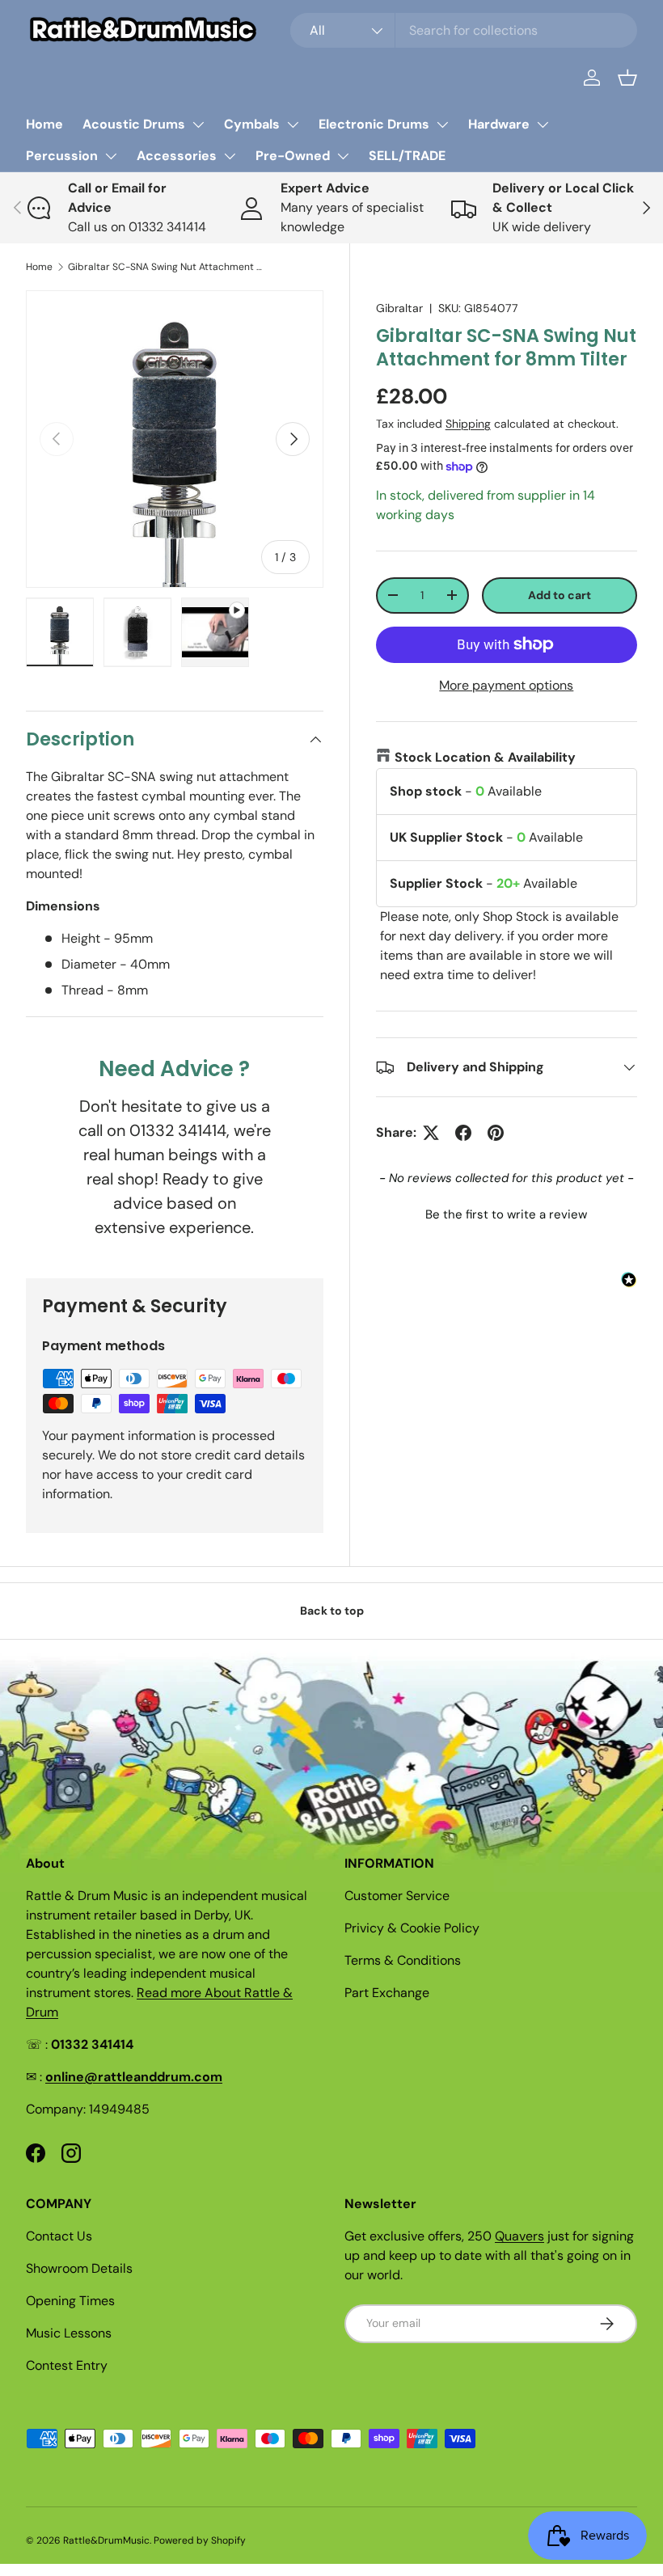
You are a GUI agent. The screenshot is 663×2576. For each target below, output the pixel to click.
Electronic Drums (374, 124)
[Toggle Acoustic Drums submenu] (198, 125)
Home (44, 124)
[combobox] (464, 30)
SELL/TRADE (407, 156)
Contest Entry (67, 2365)
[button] (627, 78)
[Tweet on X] (431, 1133)
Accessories (177, 156)
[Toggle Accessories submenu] (230, 156)
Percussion (62, 156)
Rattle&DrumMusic (106, 2540)
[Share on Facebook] (463, 1133)
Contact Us (59, 2236)
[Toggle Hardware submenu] (543, 125)
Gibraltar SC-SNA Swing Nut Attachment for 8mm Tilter (165, 267)
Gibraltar (399, 308)
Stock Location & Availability (485, 757)
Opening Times (70, 2301)
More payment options (506, 685)
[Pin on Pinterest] (496, 1133)
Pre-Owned (293, 156)
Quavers (519, 2236)
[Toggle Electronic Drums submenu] (442, 125)
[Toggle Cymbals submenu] (293, 125)
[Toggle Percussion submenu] (111, 156)
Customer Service (397, 1896)
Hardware (499, 124)
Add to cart (560, 595)
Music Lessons (69, 2333)
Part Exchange (387, 1993)
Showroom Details (79, 2268)
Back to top (332, 1611)
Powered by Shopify (200, 2540)
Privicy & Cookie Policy (412, 1928)
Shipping (468, 424)
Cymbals (252, 124)
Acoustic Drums (134, 124)
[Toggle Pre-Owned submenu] (343, 156)
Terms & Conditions (403, 1960)
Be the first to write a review (506, 1214)
